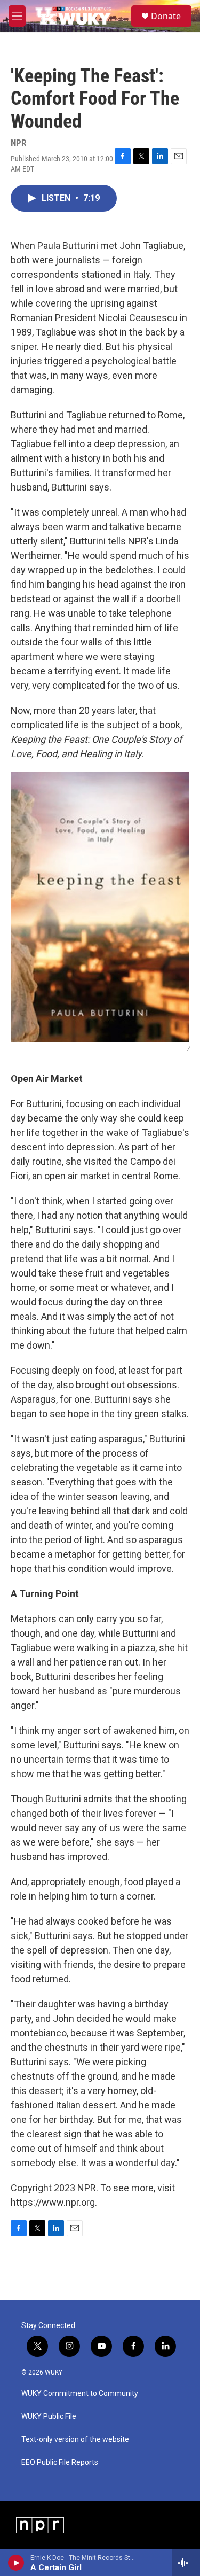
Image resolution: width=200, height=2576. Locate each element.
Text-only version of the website (75, 2439)
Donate (166, 16)
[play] (16, 2563)
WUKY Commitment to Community (80, 2394)
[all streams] (186, 2563)
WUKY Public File (49, 2417)
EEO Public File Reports (60, 2462)
